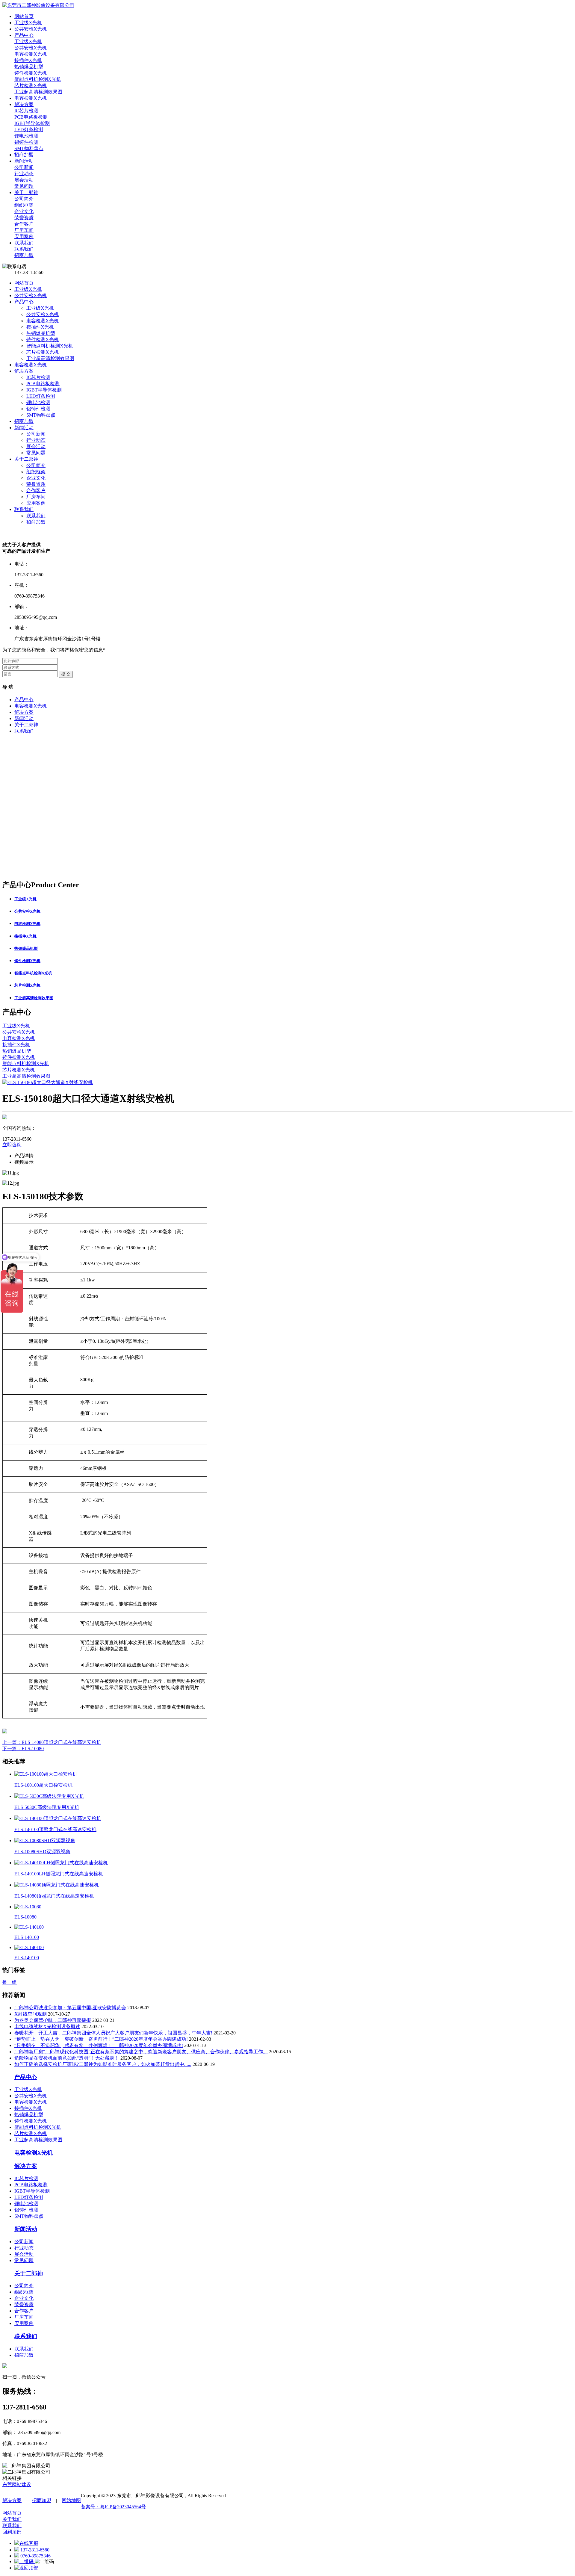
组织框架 (36, 472)
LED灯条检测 (41, 396)
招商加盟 (24, 421)
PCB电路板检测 (43, 384)
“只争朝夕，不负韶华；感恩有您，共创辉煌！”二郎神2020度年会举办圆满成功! (99, 2045)
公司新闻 (36, 434)
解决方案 (24, 371)
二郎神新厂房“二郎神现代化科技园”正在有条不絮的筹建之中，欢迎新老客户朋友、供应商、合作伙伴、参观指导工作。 (141, 2052)
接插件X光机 (40, 327)
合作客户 (36, 490)
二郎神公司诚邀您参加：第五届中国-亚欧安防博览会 (70, 2008)
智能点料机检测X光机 (50, 346)
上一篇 (52, 1742)
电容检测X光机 (43, 321)
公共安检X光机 (31, 295)
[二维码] (25, 2561)
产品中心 (24, 302)
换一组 (10, 1982)
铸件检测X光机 (43, 340)
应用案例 (36, 503)
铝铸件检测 (38, 409)
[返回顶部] (26, 2568)
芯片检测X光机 (43, 352)
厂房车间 (36, 497)
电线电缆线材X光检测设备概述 (47, 2027)
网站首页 (24, 283)
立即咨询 (12, 1145)
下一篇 (23, 1749)
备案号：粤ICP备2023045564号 (113, 2507)
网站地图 (71, 2500)
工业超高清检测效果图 (50, 358)
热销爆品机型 (41, 333)
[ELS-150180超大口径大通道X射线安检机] (48, 1082)
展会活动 (36, 446)
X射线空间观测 (31, 2014)
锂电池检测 (38, 402)
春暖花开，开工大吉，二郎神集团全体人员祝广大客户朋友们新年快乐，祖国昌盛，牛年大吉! (113, 2033)
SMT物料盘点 (41, 415)
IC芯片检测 (38, 377)
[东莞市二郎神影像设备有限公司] (38, 5)
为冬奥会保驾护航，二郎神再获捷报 (53, 2020)
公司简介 (36, 465)
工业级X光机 (28, 289)
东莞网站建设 (17, 2484)
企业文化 (36, 478)
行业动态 (36, 440)
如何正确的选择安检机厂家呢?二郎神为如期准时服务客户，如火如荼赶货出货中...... (103, 2064)
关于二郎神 (26, 459)
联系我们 (24, 509)
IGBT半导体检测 (44, 390)
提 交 (66, 674)
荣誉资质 (36, 484)
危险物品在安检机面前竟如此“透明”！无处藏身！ (67, 2058)
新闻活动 (24, 428)
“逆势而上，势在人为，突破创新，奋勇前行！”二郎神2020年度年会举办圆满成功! (101, 2039)
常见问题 (36, 453)
